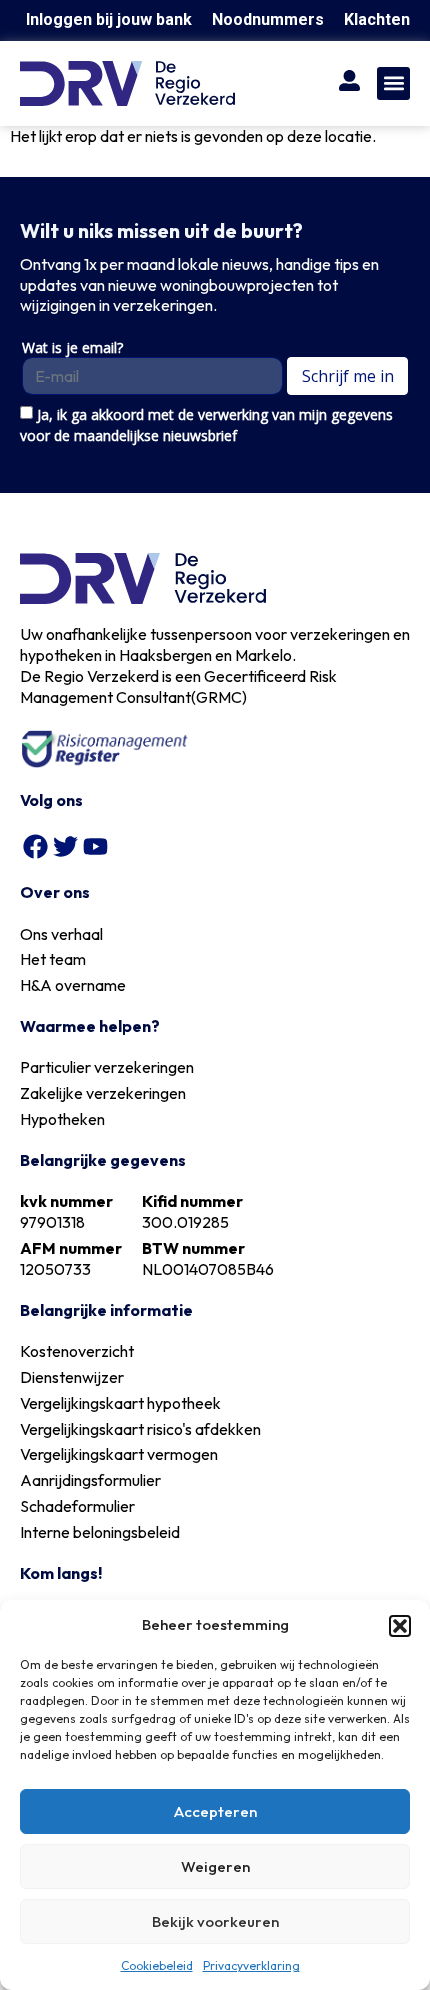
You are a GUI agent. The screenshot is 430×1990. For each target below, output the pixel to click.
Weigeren (215, 1866)
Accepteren (215, 1811)
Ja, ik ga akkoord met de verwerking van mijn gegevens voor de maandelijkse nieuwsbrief (206, 425)
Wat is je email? (72, 348)
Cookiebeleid (157, 1965)
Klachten (377, 19)
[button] (400, 1626)
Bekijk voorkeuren (215, 1921)
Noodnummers (268, 19)
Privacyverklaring (251, 1965)
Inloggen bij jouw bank (109, 19)
